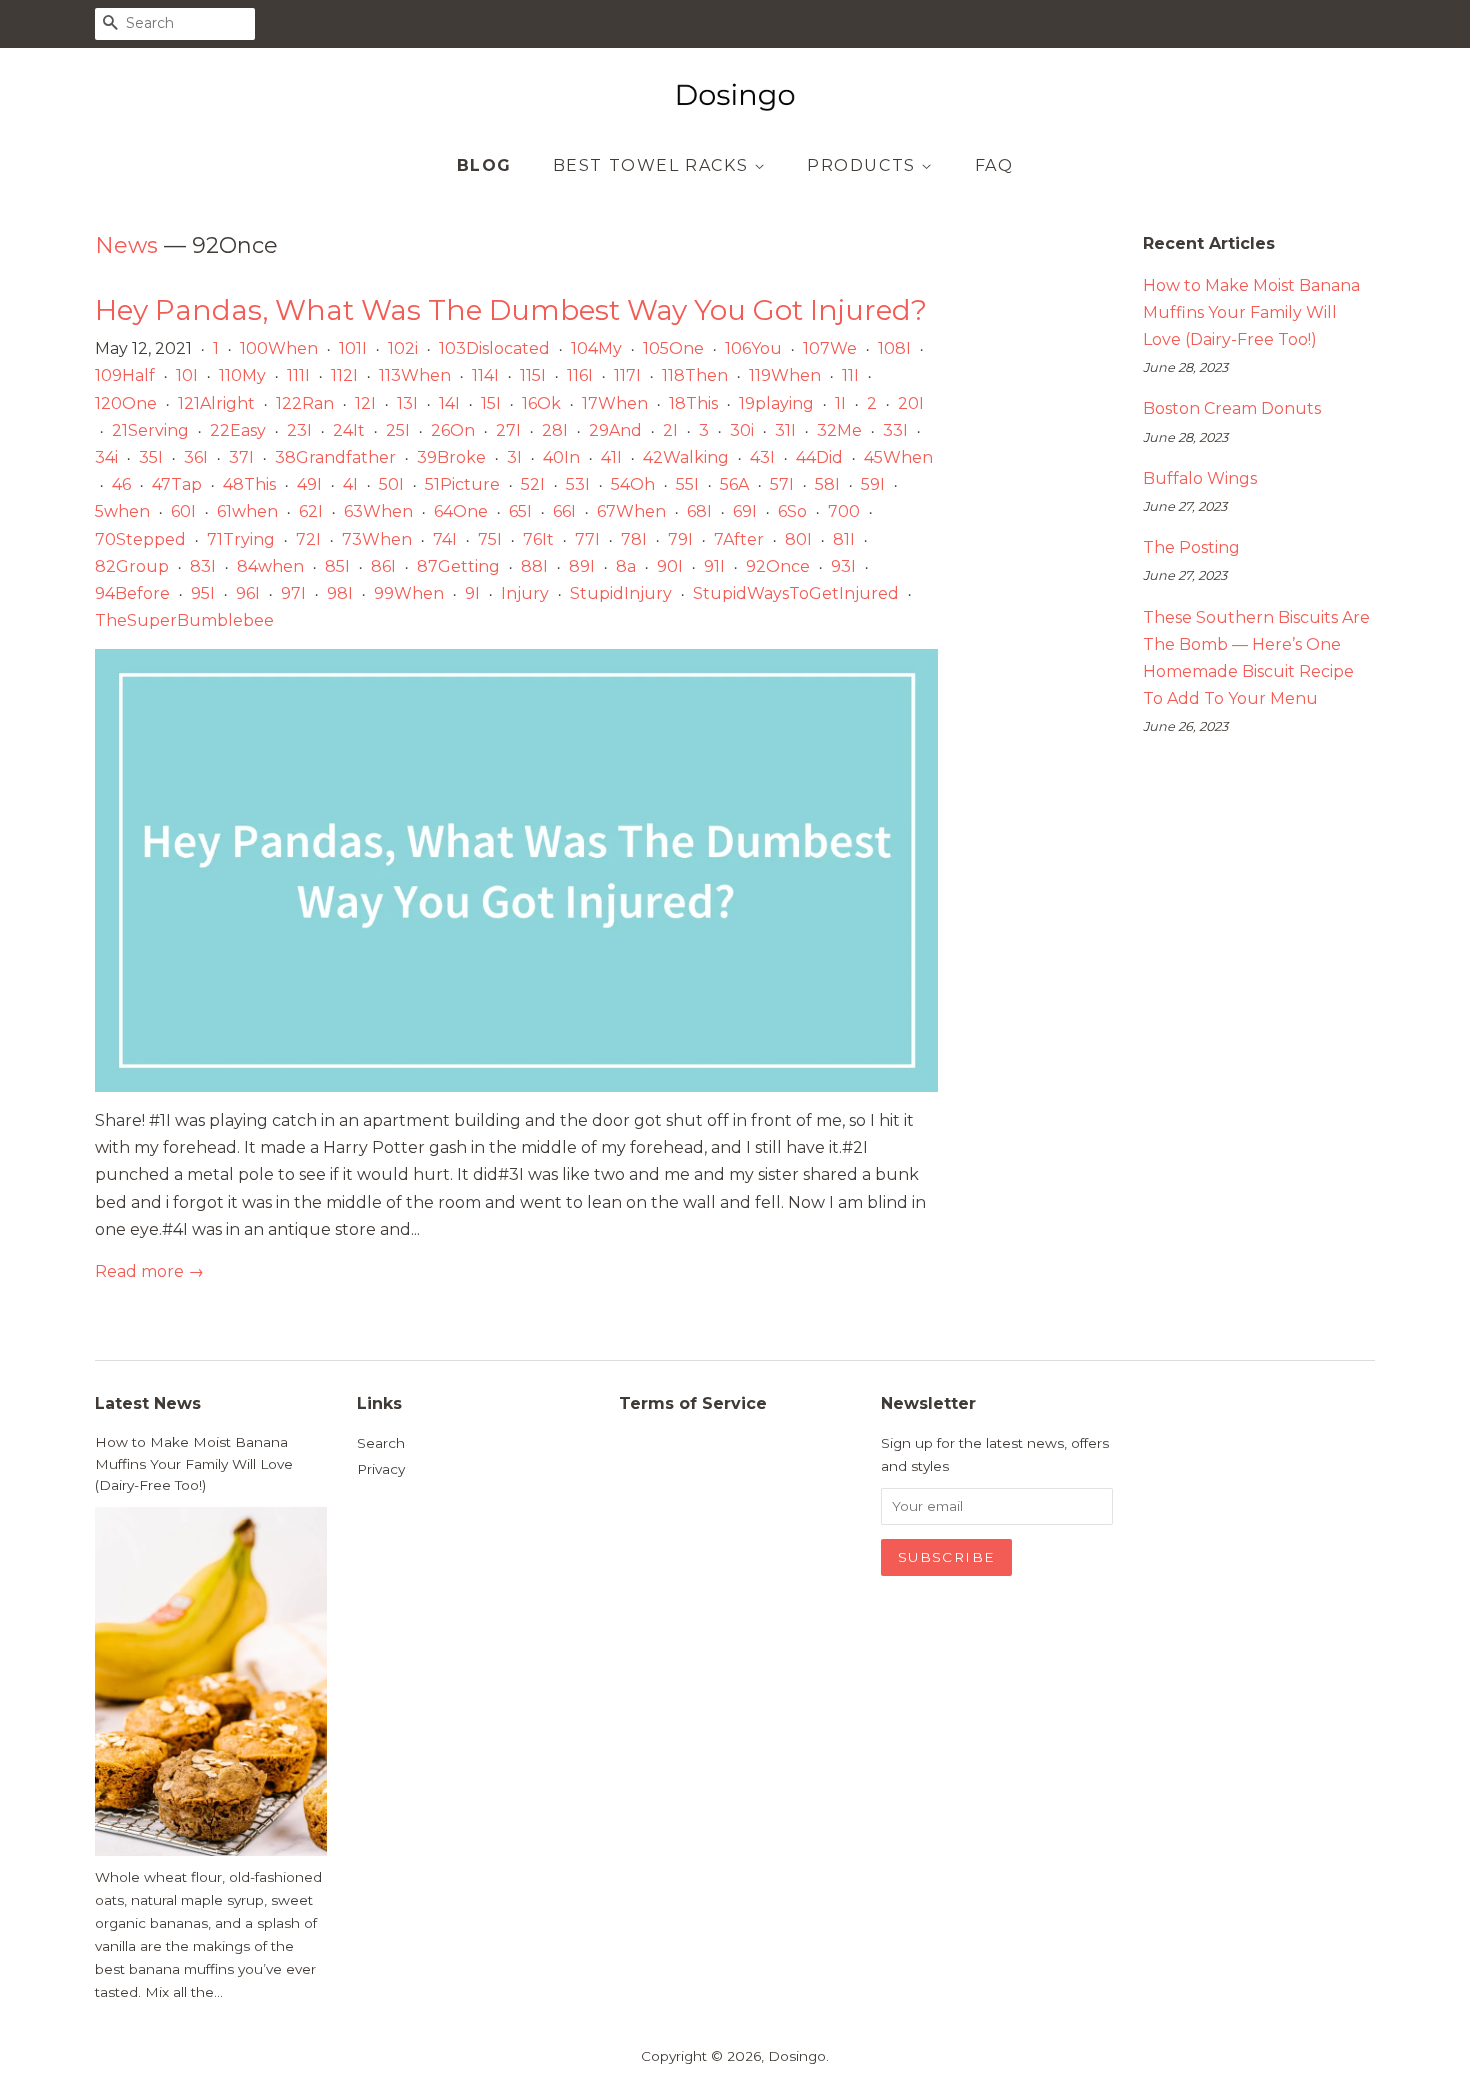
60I (183, 511)
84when (270, 566)
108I (894, 348)
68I (699, 511)
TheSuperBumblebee (184, 620)
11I (850, 375)
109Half (125, 375)
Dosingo (797, 2056)
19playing (776, 403)
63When (378, 511)
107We (830, 348)
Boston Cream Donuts (1232, 408)
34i (106, 457)
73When (377, 539)
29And (615, 430)
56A (734, 484)
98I (340, 593)
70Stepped (140, 539)
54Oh (633, 484)
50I (391, 484)
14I (449, 403)
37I (241, 457)
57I (782, 484)
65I (520, 511)
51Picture (462, 484)
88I (534, 566)
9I (472, 593)
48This (249, 484)
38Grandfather (335, 457)
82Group (132, 566)
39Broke (451, 457)
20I (911, 403)
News (126, 245)
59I (873, 484)
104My (596, 348)
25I (398, 430)
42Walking (686, 457)
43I (762, 457)
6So (792, 511)
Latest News (148, 1403)
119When (785, 375)
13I (407, 403)
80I (798, 539)
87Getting (458, 566)
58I (827, 484)
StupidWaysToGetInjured (796, 593)
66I (564, 511)
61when (247, 511)
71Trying (241, 539)
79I (680, 539)
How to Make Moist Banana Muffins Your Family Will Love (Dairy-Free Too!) (1251, 312)
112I (344, 375)
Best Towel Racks (653, 165)
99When (409, 593)
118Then (695, 375)
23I (299, 430)
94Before (132, 593)
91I (714, 566)
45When (898, 457)
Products (864, 165)
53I (578, 484)
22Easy (238, 430)
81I (844, 539)
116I (580, 375)
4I (350, 484)
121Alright (216, 403)
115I (533, 375)
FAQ (994, 165)
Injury (525, 593)
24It (349, 430)
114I (485, 375)
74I (445, 539)
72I (308, 539)
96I (248, 593)
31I (785, 430)
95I (203, 593)
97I (293, 593)
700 (844, 511)
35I (151, 457)
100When (279, 348)
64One (461, 511)
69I (745, 511)
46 (121, 484)
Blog (484, 165)
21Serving (150, 430)
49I (309, 484)
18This (693, 403)
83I (203, 566)
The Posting (1191, 547)
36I (196, 457)
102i (403, 348)
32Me (839, 430)
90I (670, 566)
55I (687, 484)
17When (615, 403)
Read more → (149, 1271)
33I (895, 430)
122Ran (305, 403)
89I (582, 566)
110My (242, 375)
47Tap (177, 484)
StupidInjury (621, 593)
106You (753, 348)
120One (126, 403)
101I (353, 348)
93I (843, 566)
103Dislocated (494, 348)
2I (670, 430)
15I (491, 403)
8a (626, 566)
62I (311, 511)
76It (538, 539)
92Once (778, 566)
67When (631, 511)
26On (453, 430)
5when (122, 511)
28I (555, 430)
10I (187, 375)
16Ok (541, 403)
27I (508, 430)
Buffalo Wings (1200, 478)
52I (533, 484)
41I (611, 457)
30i (742, 430)
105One (673, 348)
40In (561, 457)
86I (383, 566)
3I (514, 457)
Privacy (381, 1469)
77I (587, 539)
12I (365, 403)
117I (627, 375)
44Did (819, 457)
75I (490, 539)
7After (739, 539)
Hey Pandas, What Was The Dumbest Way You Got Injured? (511, 310)
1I (840, 403)
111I (298, 375)
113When (415, 375)
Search (381, 1443)
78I (634, 539)
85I (337, 566)
